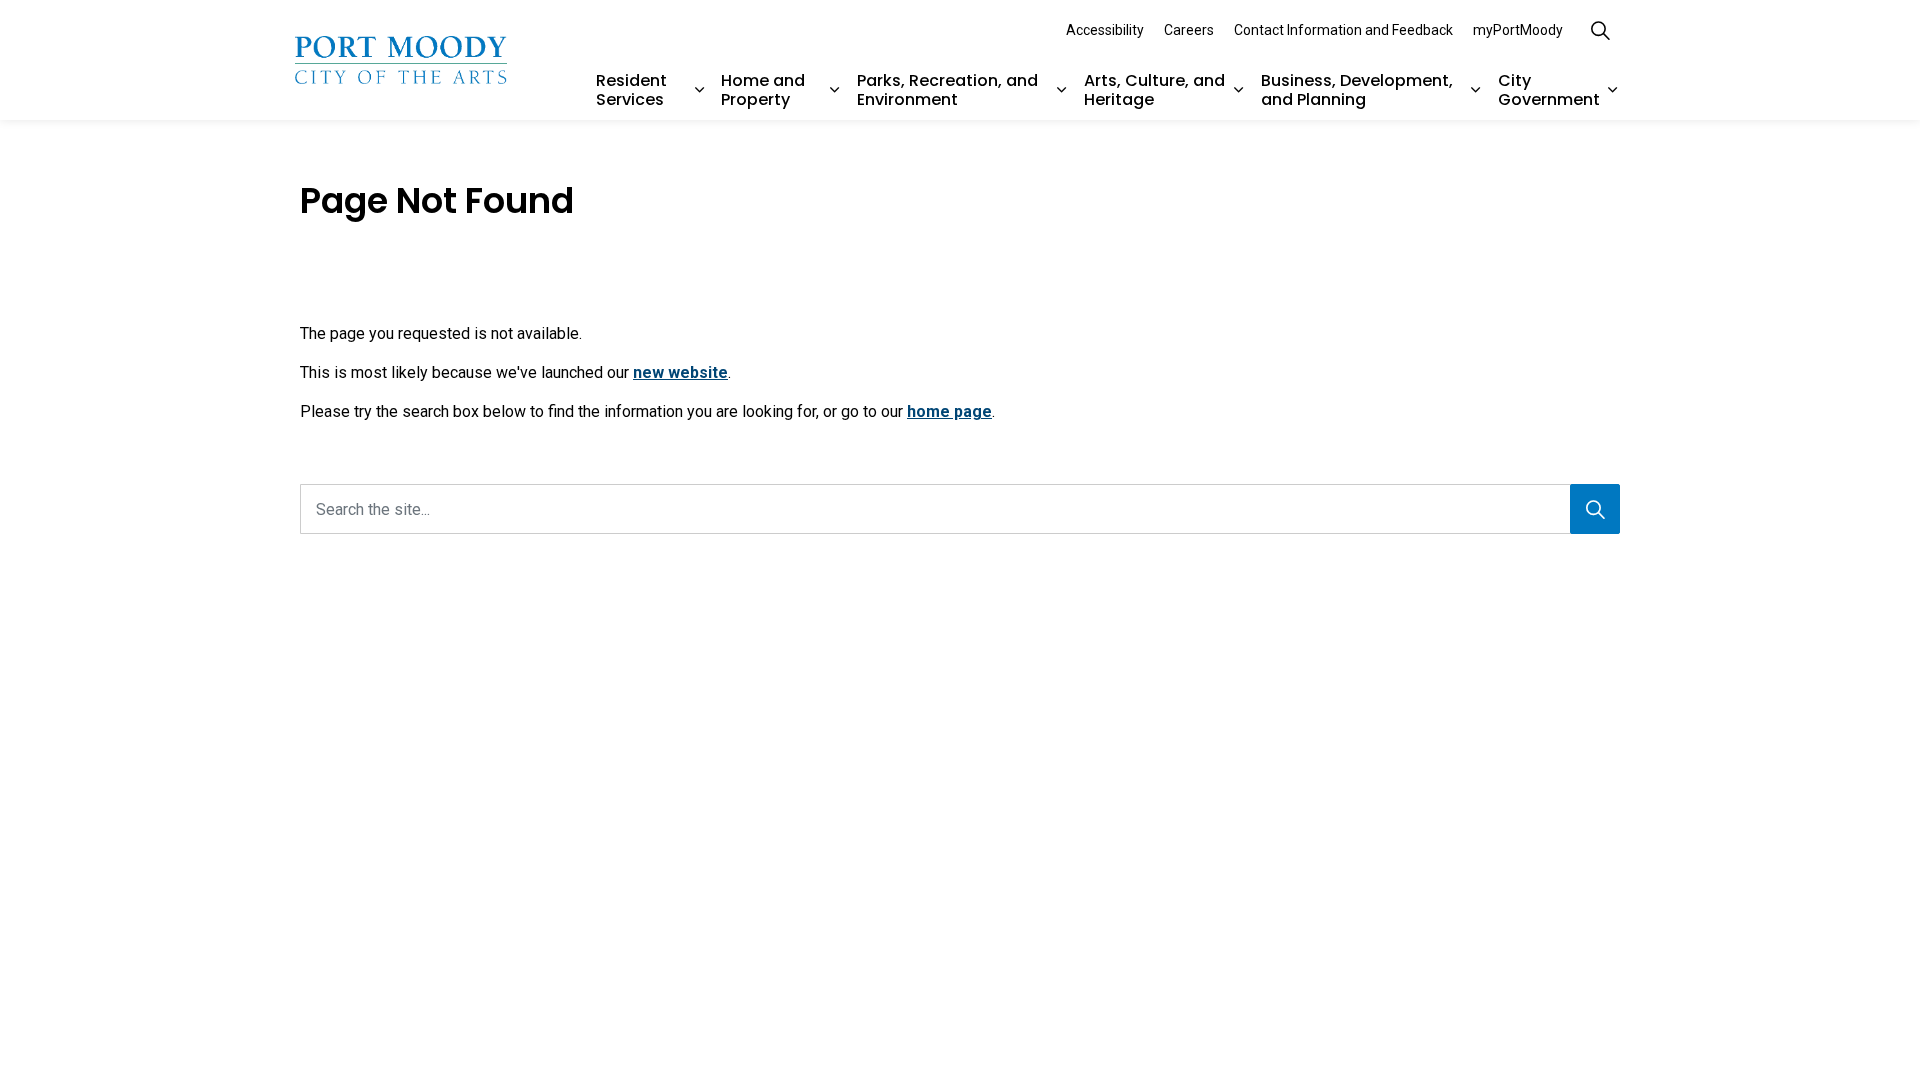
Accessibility (1105, 30)
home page (949, 411)
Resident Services (631, 90)
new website (680, 372)
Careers (1189, 30)
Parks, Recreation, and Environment (947, 90)
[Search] (1595, 509)
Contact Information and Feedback (1343, 30)
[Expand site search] (1600, 30)
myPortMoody (1518, 30)
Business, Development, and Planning (1357, 90)
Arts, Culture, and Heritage (1154, 90)
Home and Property (763, 90)
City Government (1549, 90)
